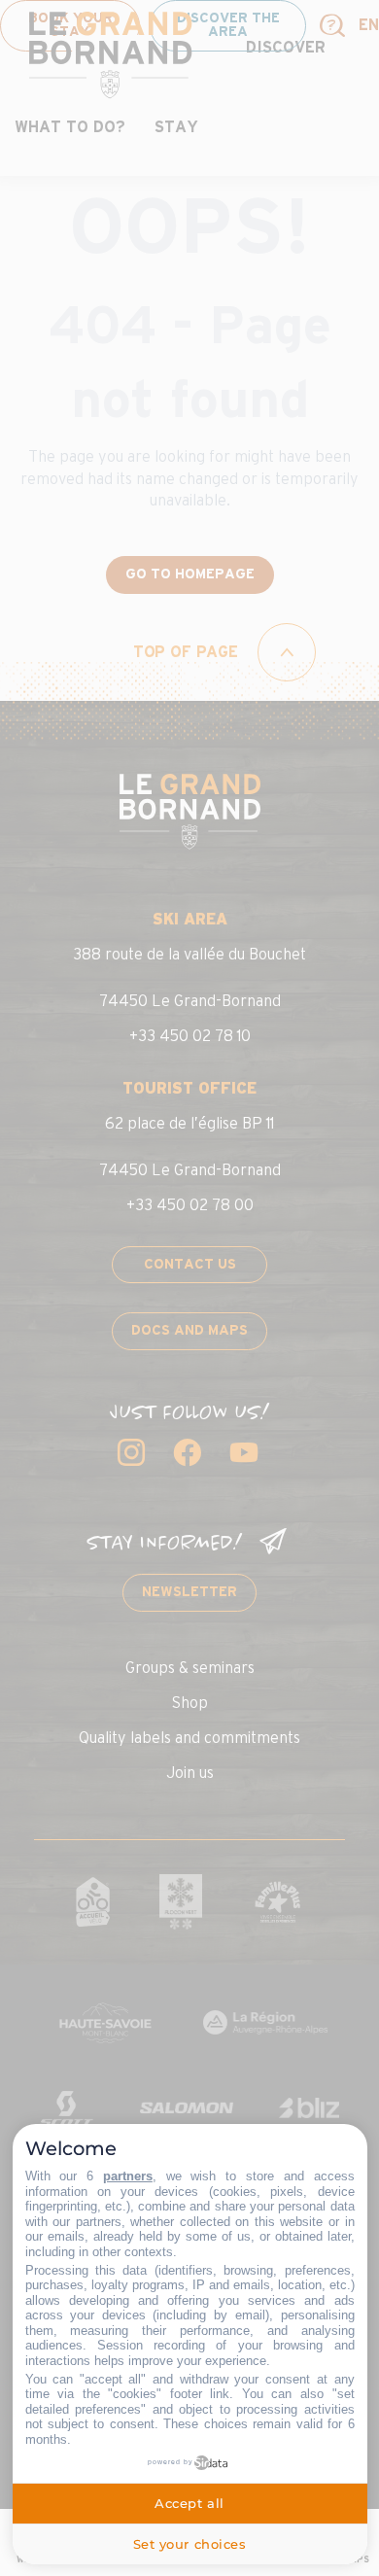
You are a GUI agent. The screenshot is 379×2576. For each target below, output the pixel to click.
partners (128, 2176)
